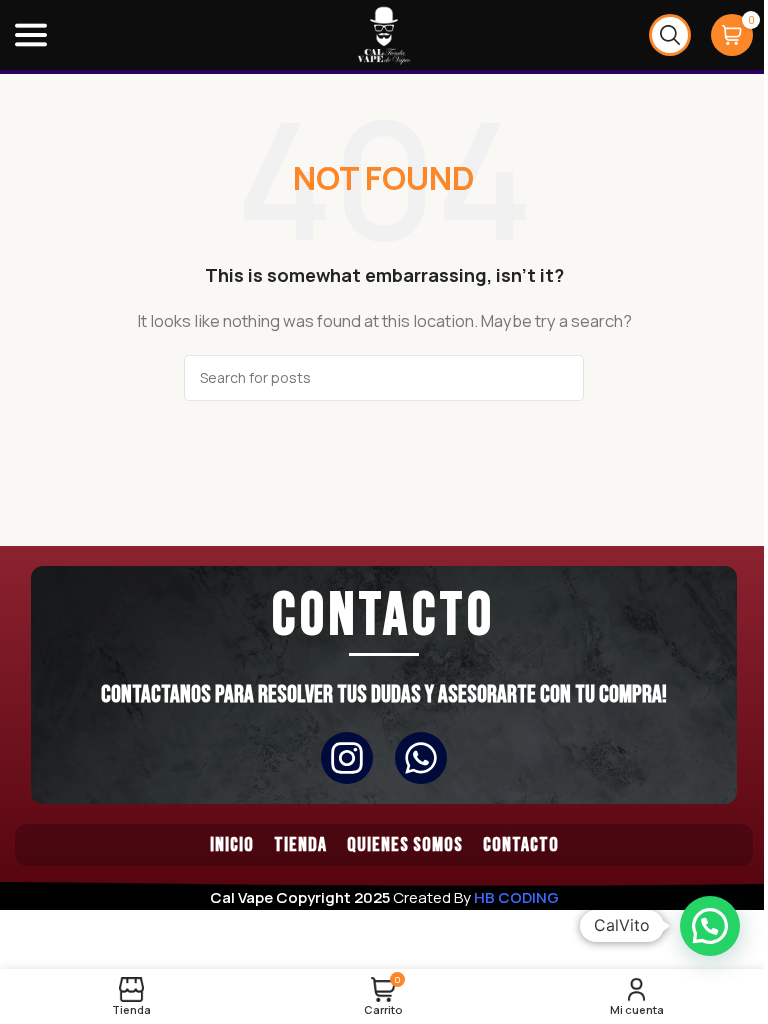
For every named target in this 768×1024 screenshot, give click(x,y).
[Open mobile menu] (31, 35)
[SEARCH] (561, 378)
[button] (710, 926)
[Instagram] (347, 758)
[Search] (670, 35)
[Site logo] (384, 33)
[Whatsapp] (421, 758)
